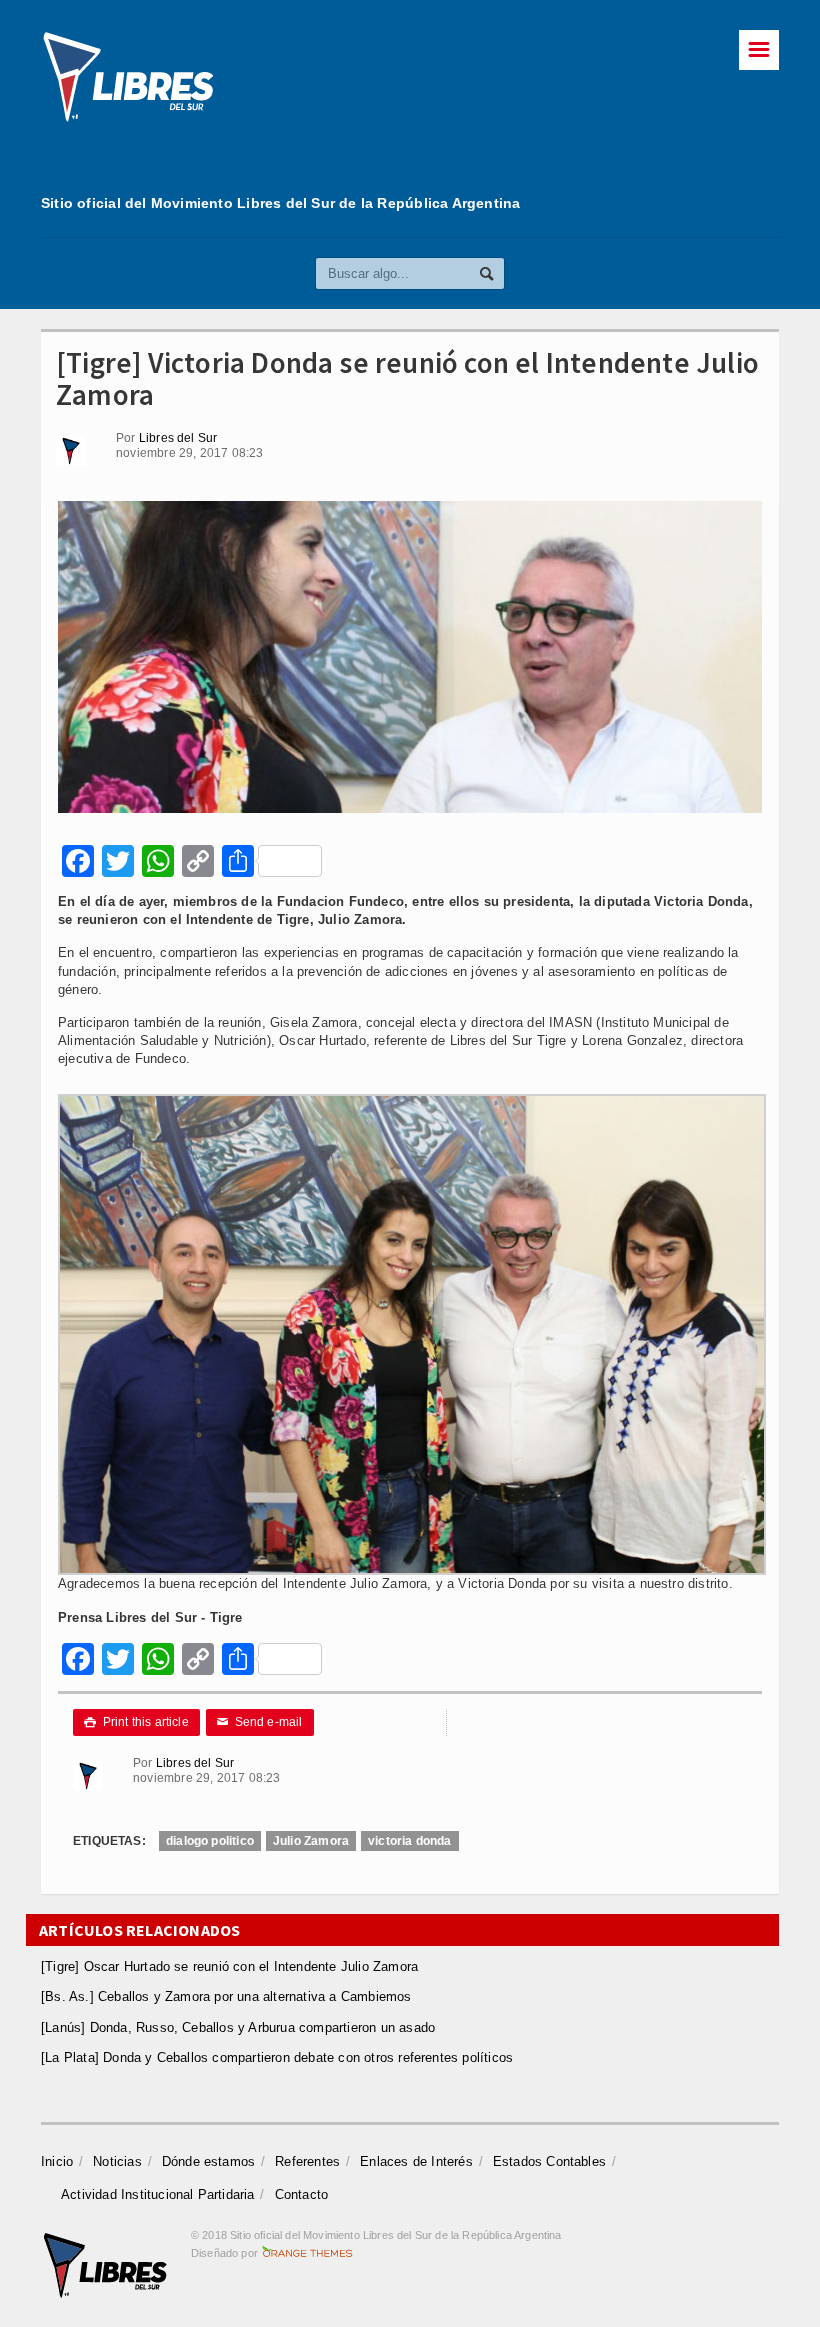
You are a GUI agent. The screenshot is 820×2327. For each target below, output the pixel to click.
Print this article (136, 1722)
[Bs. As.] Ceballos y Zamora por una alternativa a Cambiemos (226, 1996)
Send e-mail (260, 1722)
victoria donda (410, 1841)
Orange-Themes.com (307, 2253)
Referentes (307, 2161)
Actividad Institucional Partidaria (158, 2194)
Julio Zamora (311, 1841)
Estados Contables (549, 2161)
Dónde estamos (209, 2161)
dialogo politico (210, 1841)
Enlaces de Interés (416, 2161)
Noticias (117, 2161)
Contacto (302, 2194)
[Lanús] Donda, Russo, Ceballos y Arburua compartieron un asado (238, 2027)
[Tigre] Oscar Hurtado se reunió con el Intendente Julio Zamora (229, 1966)
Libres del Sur (178, 438)
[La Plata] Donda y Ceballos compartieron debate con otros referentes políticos (277, 2057)
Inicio (57, 2161)
